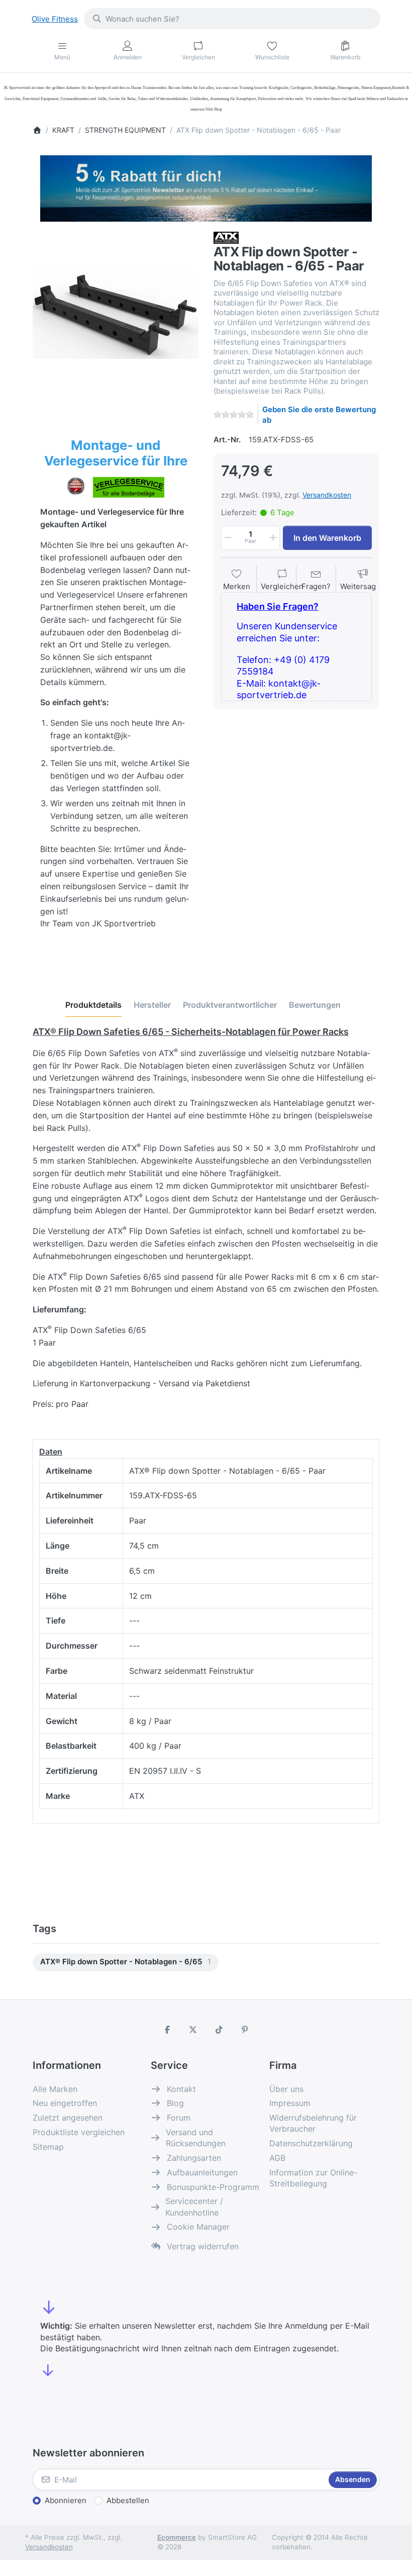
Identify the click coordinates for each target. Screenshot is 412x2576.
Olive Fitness (55, 19)
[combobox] (232, 19)
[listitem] (116, 315)
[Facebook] (167, 2030)
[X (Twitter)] (193, 2030)
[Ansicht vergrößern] (116, 315)
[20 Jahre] (206, 186)
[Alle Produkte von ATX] (226, 237)
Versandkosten (327, 495)
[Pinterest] (245, 2030)
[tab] (93, 1005)
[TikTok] (219, 2030)
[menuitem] (126, 1963)
